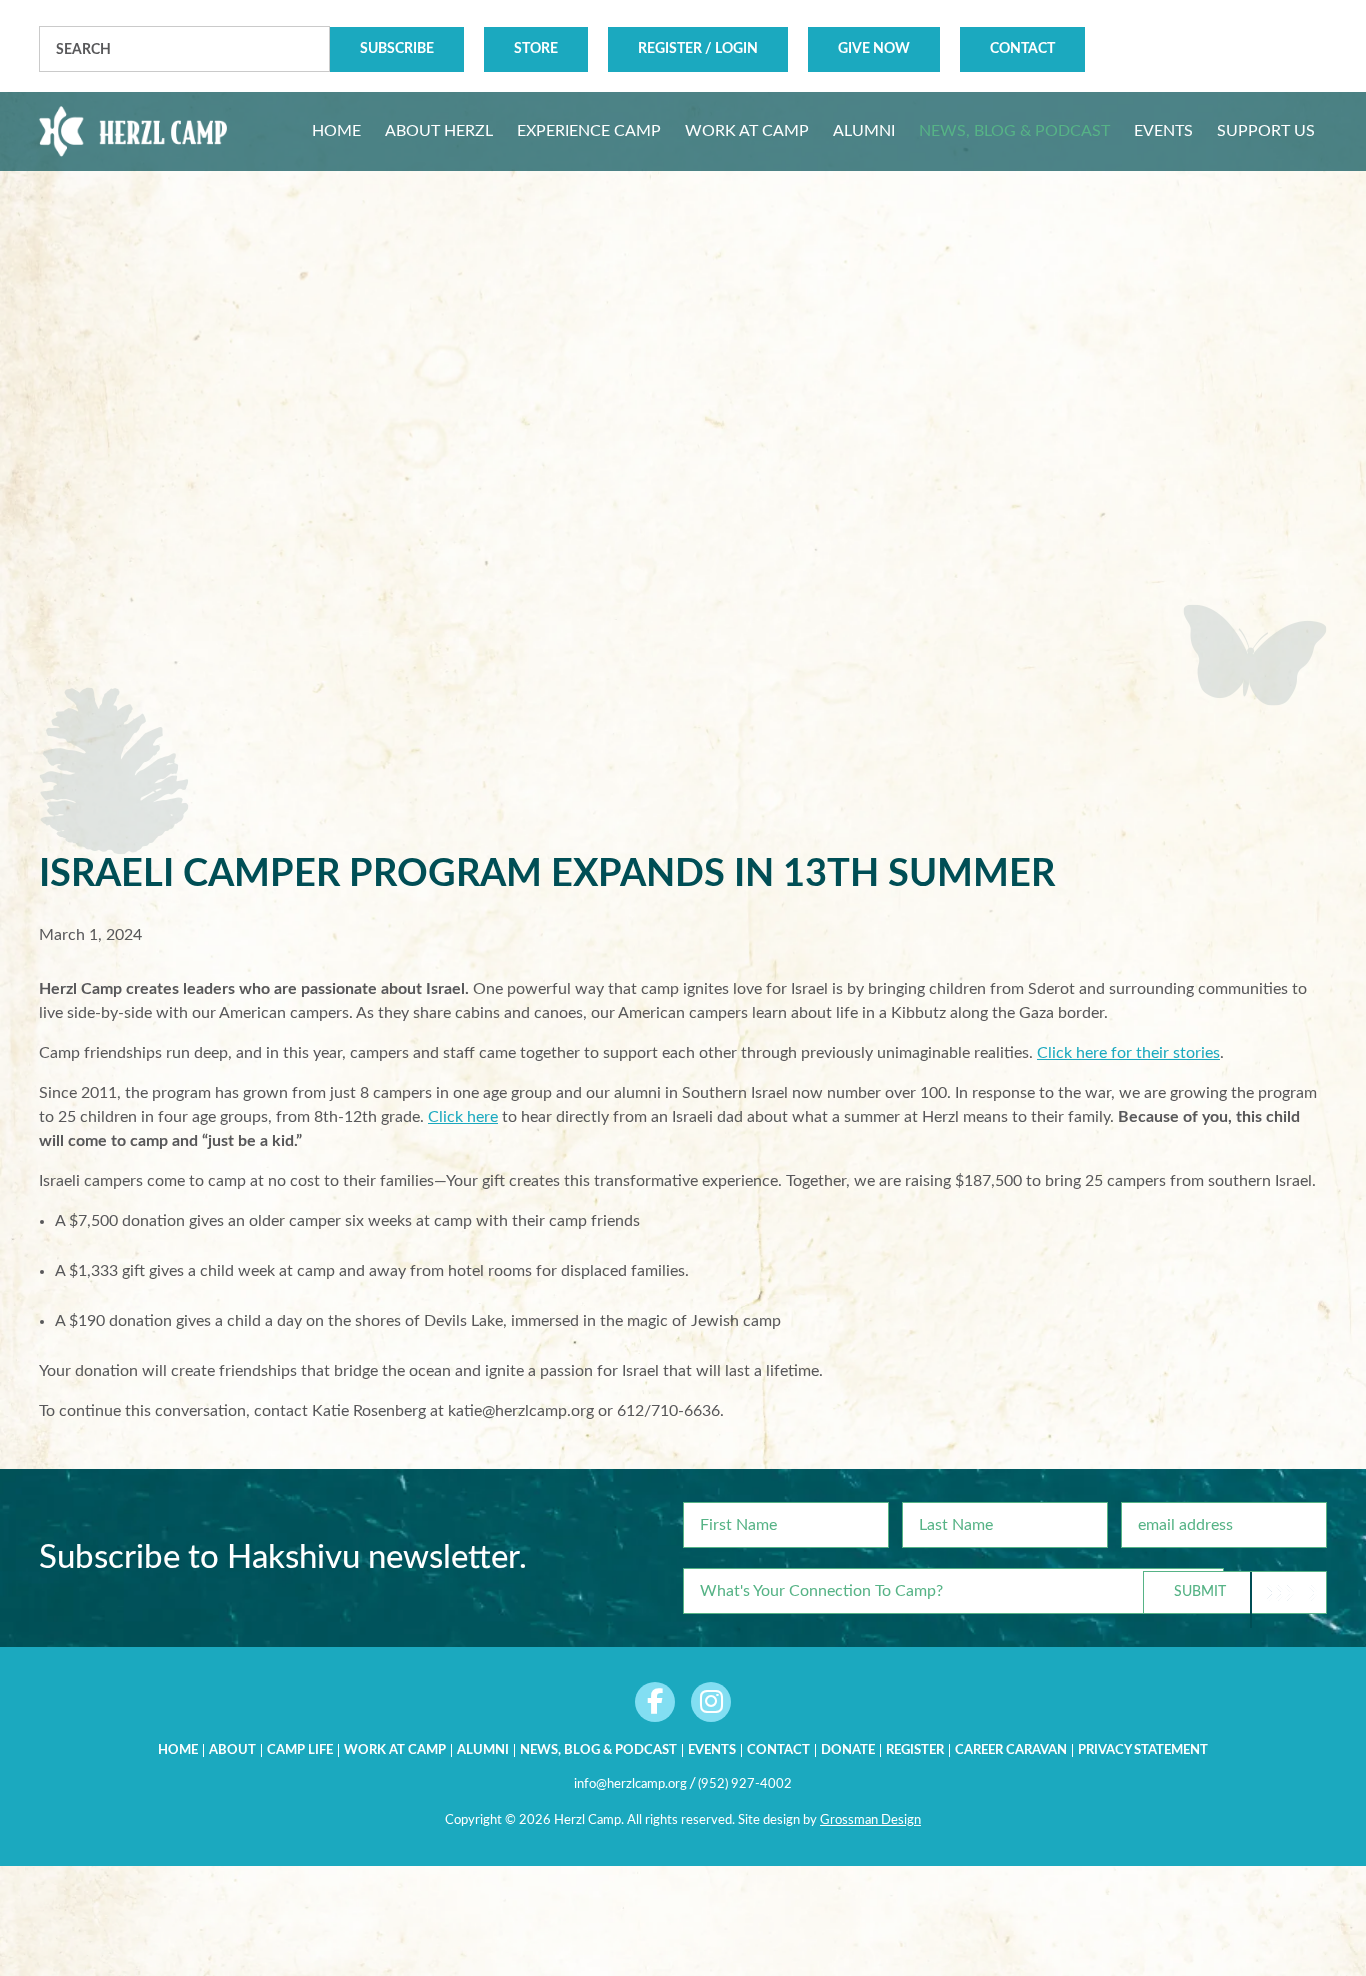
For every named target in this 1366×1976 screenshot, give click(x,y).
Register (915, 1750)
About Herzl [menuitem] (439, 131)
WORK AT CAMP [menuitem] (747, 131)
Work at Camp (395, 1750)
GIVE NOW (874, 49)
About (232, 1750)
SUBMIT (1200, 1592)
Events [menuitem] (1163, 131)
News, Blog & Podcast (598, 1750)
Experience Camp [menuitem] (589, 131)
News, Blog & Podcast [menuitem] (1014, 131)
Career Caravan (1011, 1750)
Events (712, 1750)
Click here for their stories (1128, 1053)
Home (178, 1750)
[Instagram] (711, 1702)
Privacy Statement (1143, 1750)
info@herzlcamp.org (630, 1784)
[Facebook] (655, 1702)
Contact (1022, 49)
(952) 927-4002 (745, 1784)
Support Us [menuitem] (1266, 131)
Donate (848, 1750)
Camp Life (300, 1750)
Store (536, 49)
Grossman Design (870, 1820)
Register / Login (698, 49)
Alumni (483, 1750)
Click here (463, 1117)
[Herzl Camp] (133, 131)
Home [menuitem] (336, 131)
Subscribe (397, 49)
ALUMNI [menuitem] (864, 131)
